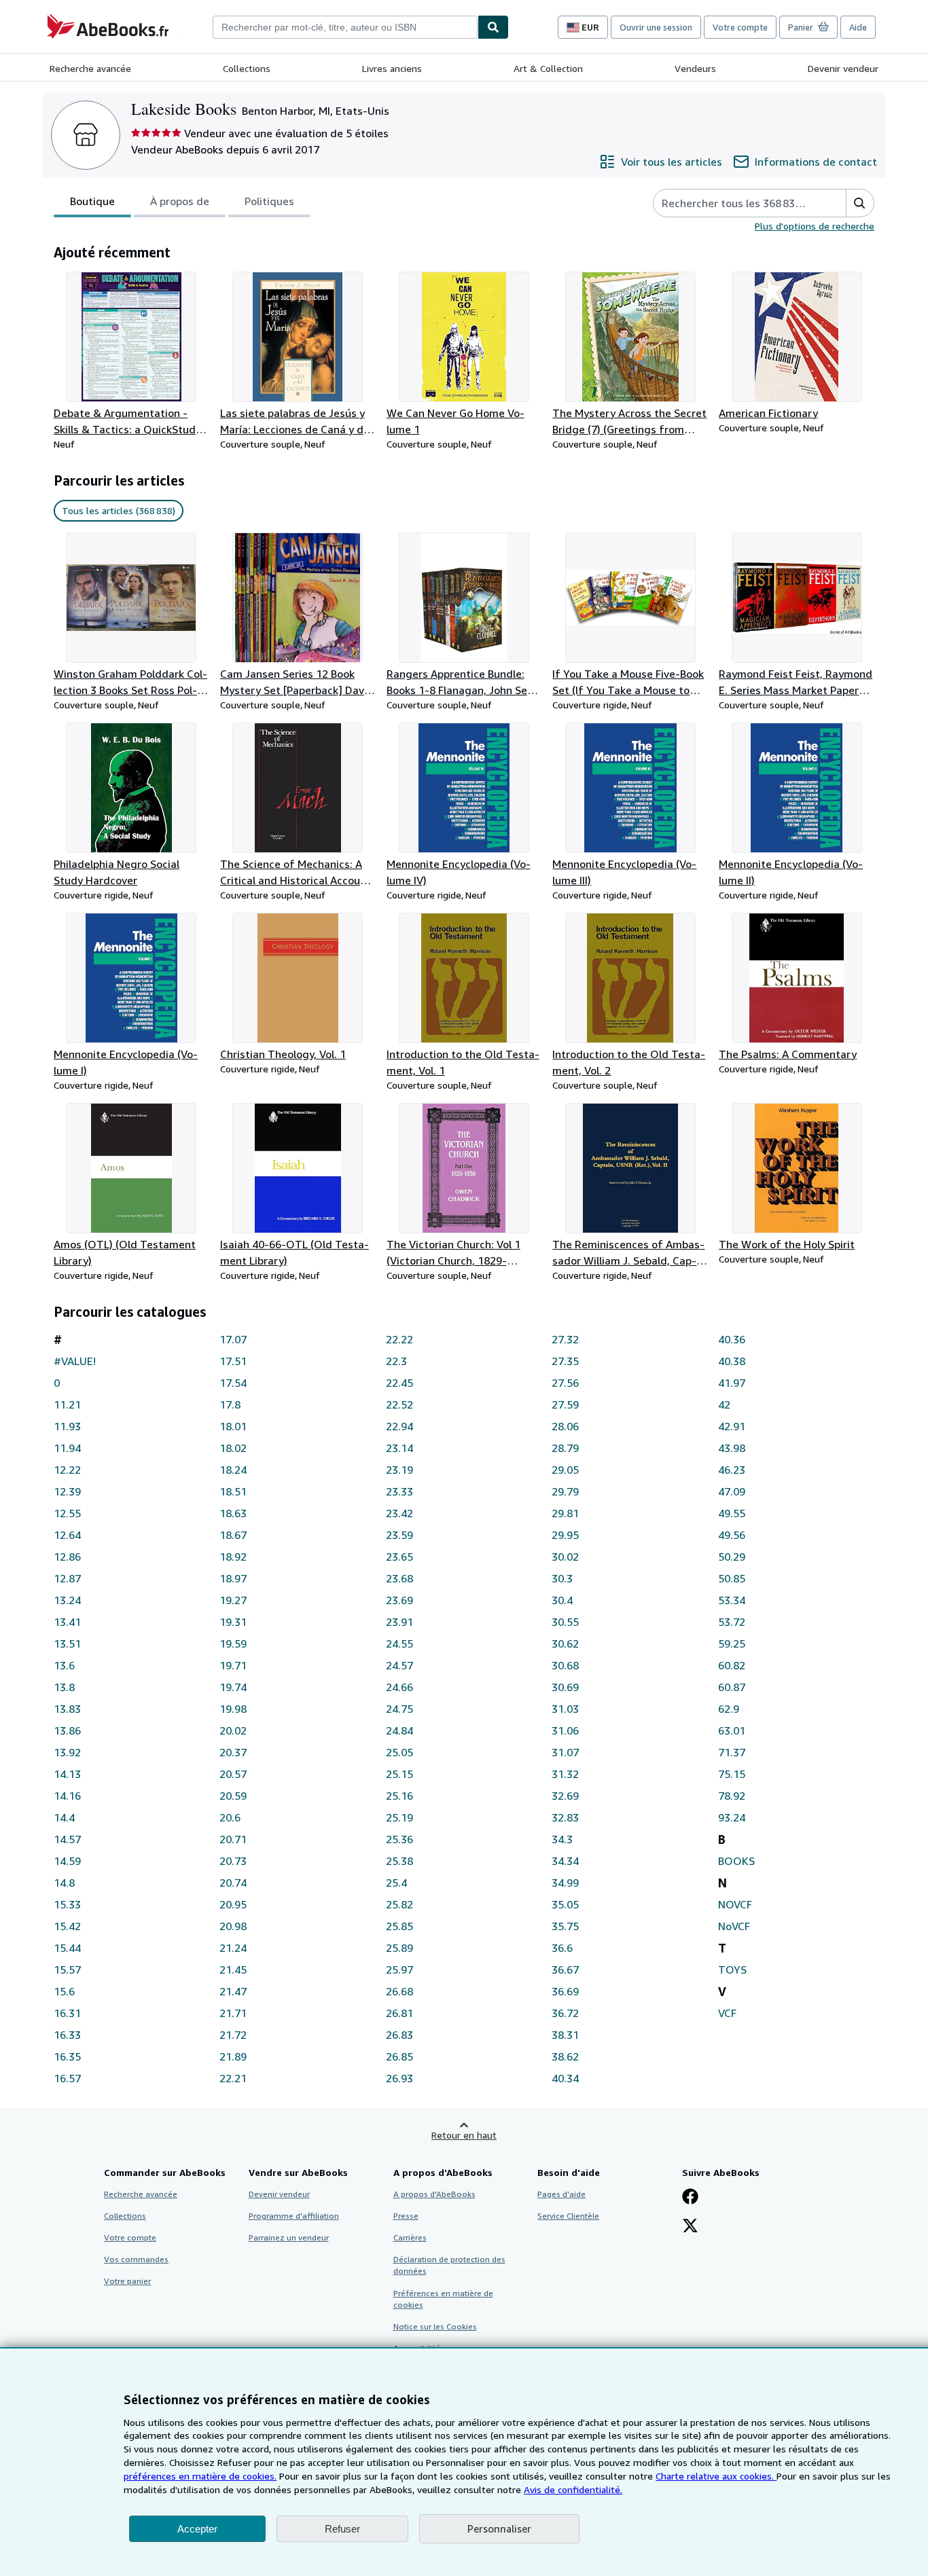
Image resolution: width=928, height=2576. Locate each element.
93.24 (732, 1817)
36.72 (565, 2013)
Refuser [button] (342, 2529)
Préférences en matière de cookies (443, 2299)
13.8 (64, 1687)
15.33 (67, 1904)
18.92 (233, 1557)
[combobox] (345, 27)
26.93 (399, 2078)
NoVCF (734, 1926)
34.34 (565, 1861)
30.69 (565, 1687)
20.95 (233, 1904)
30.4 (562, 1600)
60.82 (732, 1665)
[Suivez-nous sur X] (690, 2227)
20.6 (230, 1817)
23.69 (399, 1600)
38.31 (565, 2035)
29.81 (565, 1513)
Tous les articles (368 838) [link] (119, 510)
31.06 (565, 1730)
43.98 (732, 1448)
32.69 (565, 1796)
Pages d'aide (561, 2194)
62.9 (729, 1709)
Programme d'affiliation (294, 2216)
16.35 (67, 2056)
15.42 (67, 1926)
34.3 (562, 1839)
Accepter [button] (197, 2529)
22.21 (233, 2078)
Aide (858, 27)
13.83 (67, 1709)
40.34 (565, 2078)
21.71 (233, 2013)
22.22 (399, 1339)
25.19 (399, 1817)
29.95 (565, 1535)
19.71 (233, 1665)
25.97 (399, 1970)
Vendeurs (695, 68)
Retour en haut (464, 2135)
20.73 (233, 1861)
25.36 (399, 1839)
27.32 (565, 1339)
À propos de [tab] (180, 201)
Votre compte (740, 27)
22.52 (399, 1404)
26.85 (399, 2056)
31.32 (565, 1774)
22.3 (396, 1361)
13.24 (67, 1600)
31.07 (565, 1752)
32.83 (565, 1817)
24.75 (399, 1709)
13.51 (67, 1644)
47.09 (732, 1491)
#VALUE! (75, 1361)
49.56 (732, 1535)
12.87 (67, 1578)
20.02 (233, 1730)
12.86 (67, 1557)
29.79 (565, 1491)
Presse (406, 2216)
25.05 (399, 1752)
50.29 (732, 1557)
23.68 (399, 1578)
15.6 (64, 1991)
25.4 (396, 1883)
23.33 (399, 1491)
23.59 (399, 1535)
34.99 (565, 1883)
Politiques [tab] (269, 201)
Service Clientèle (568, 2216)
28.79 (565, 1448)
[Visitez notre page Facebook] (690, 2198)
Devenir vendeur (843, 68)
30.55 (565, 1622)
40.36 (732, 1339)
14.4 (64, 1817)
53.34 (732, 1600)
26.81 (399, 2013)
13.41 (67, 1622)
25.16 (399, 1796)
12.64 (67, 1535)
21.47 (233, 1991)
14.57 (67, 1839)
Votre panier (127, 2281)
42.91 (732, 1426)
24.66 (399, 1687)
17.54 (233, 1383)
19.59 (233, 1644)
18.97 (233, 1578)
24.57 (399, 1665)
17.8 (230, 1404)
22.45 (399, 1383)
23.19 (399, 1470)
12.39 (67, 1491)
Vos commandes (136, 2259)
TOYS (732, 1970)
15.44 (67, 1948)
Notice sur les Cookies (435, 2326)
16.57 (67, 2078)
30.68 (565, 1665)
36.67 (565, 1970)
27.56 (565, 1383)
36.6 (562, 1948)
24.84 (399, 1730)
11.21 (67, 1404)
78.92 (732, 1796)
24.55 (399, 1644)
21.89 (233, 2056)
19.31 (233, 1622)
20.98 (233, 1926)
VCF (727, 2013)
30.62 (565, 1644)
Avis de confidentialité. (573, 2489)
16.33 (67, 2035)
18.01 (233, 1426)
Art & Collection (548, 68)
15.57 (67, 1970)
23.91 (399, 1622)
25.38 (399, 1861)
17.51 (233, 1361)
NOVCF (735, 1904)
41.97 (732, 1383)
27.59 (565, 1404)
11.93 (67, 1426)
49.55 (732, 1513)
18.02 (233, 1448)
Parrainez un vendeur (289, 2237)
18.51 (233, 1491)
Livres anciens (392, 68)
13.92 (67, 1752)
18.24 (233, 1470)
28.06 (565, 1426)
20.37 (233, 1752)
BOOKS (736, 1861)
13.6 (64, 1665)
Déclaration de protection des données (449, 2265)
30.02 (565, 1557)
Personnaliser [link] (499, 2528)
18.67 (233, 1535)
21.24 (233, 1948)
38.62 (565, 2056)
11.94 (67, 1448)
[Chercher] (493, 27)
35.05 (565, 1904)
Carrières (410, 2237)
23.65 (399, 1557)
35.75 (565, 1926)
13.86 (67, 1730)
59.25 (732, 1644)
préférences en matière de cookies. (200, 2476)
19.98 (233, 1709)
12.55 (67, 1513)
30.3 (562, 1578)
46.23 (732, 1470)
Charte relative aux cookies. (716, 2476)
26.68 (399, 1991)
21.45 (233, 1970)
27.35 (565, 1361)
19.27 (233, 1600)
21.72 (233, 2035)
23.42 (399, 1513)
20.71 (233, 1839)
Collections (247, 68)
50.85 (732, 1578)
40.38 (732, 1361)
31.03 (565, 1709)
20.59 (233, 1796)
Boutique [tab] (92, 201)
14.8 (64, 1883)
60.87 (732, 1687)
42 (724, 1404)
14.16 (67, 1796)
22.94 (399, 1426)
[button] (860, 203)
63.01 (732, 1730)
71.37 (732, 1752)
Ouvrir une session (656, 27)
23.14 (399, 1448)
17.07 (233, 1339)
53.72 (732, 1622)
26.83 (399, 2035)
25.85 (399, 1926)
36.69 (565, 1991)
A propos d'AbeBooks (434, 2194)
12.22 (67, 1470)
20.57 (233, 1774)
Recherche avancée (90, 68)
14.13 (67, 1774)
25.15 (399, 1774)
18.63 (233, 1513)
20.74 (233, 1883)
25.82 (399, 1904)
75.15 (732, 1774)
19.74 (233, 1687)
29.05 (565, 1470)
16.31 (67, 2013)
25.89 (399, 1948)
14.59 (67, 1861)
